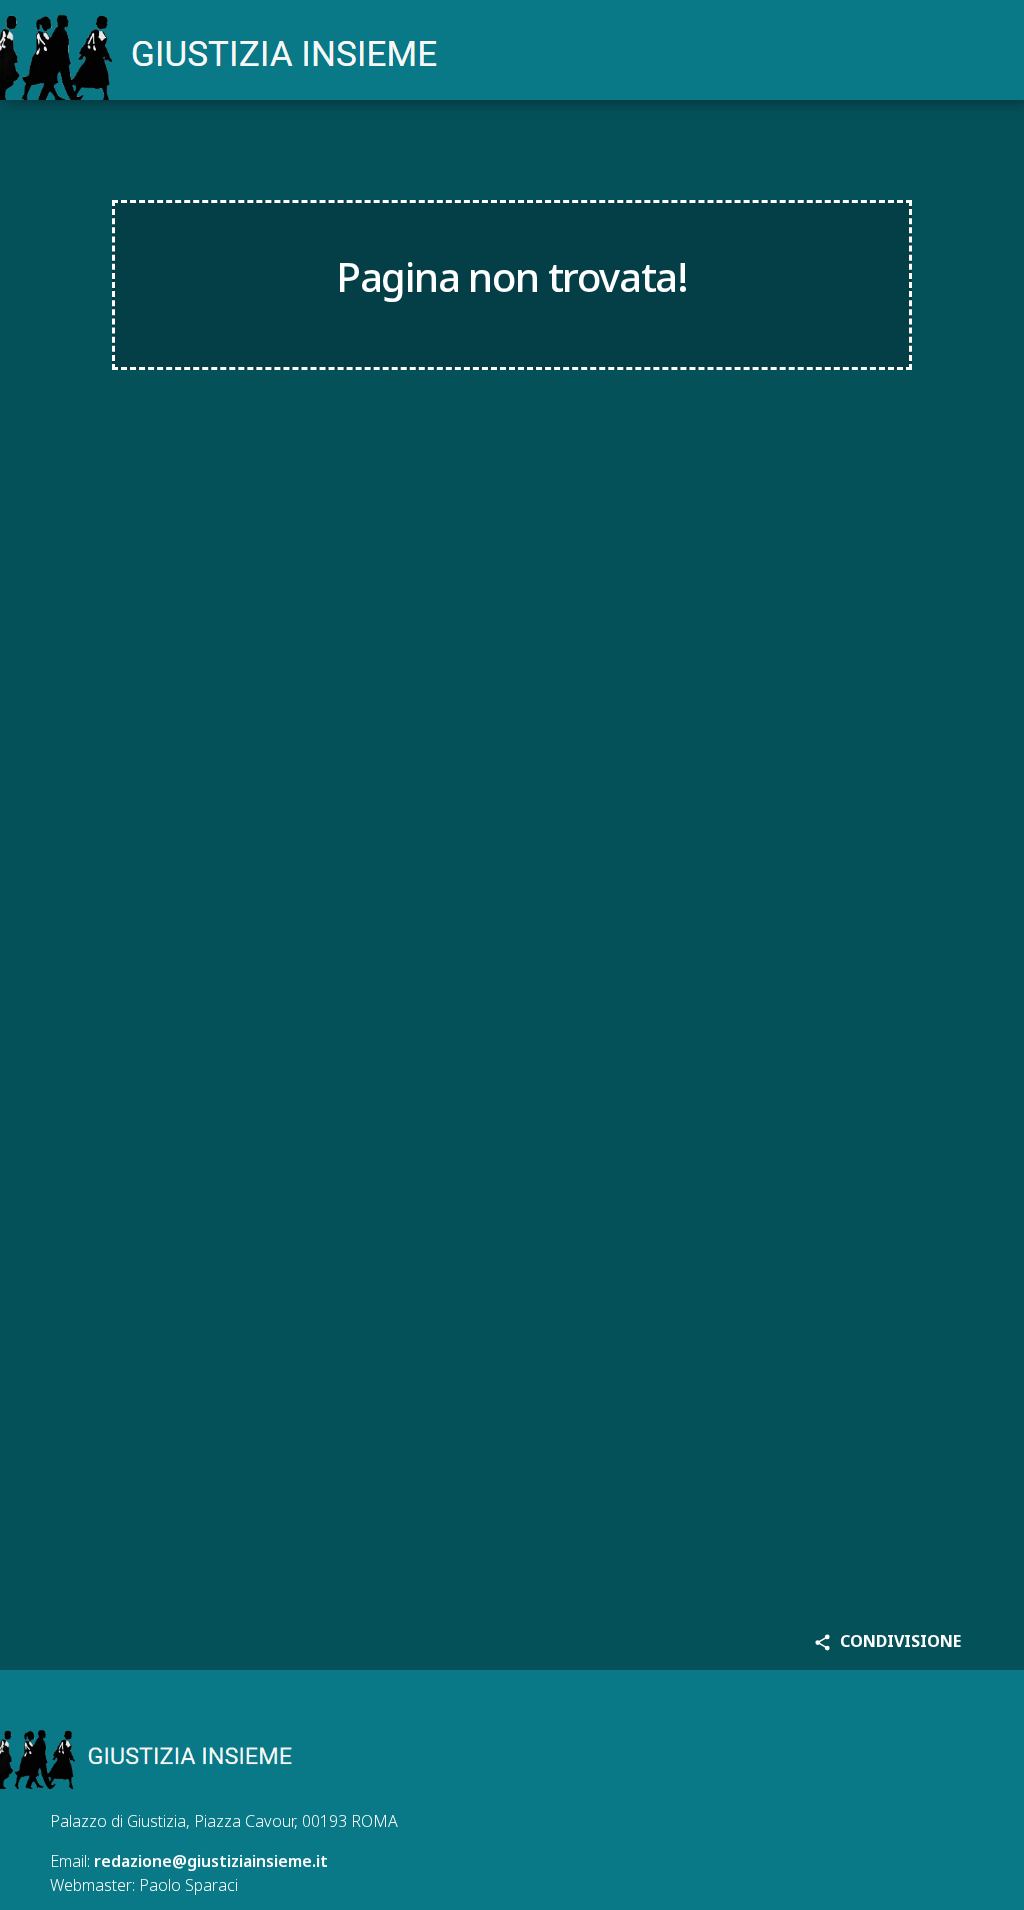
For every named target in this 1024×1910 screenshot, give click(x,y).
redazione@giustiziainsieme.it (211, 1861)
